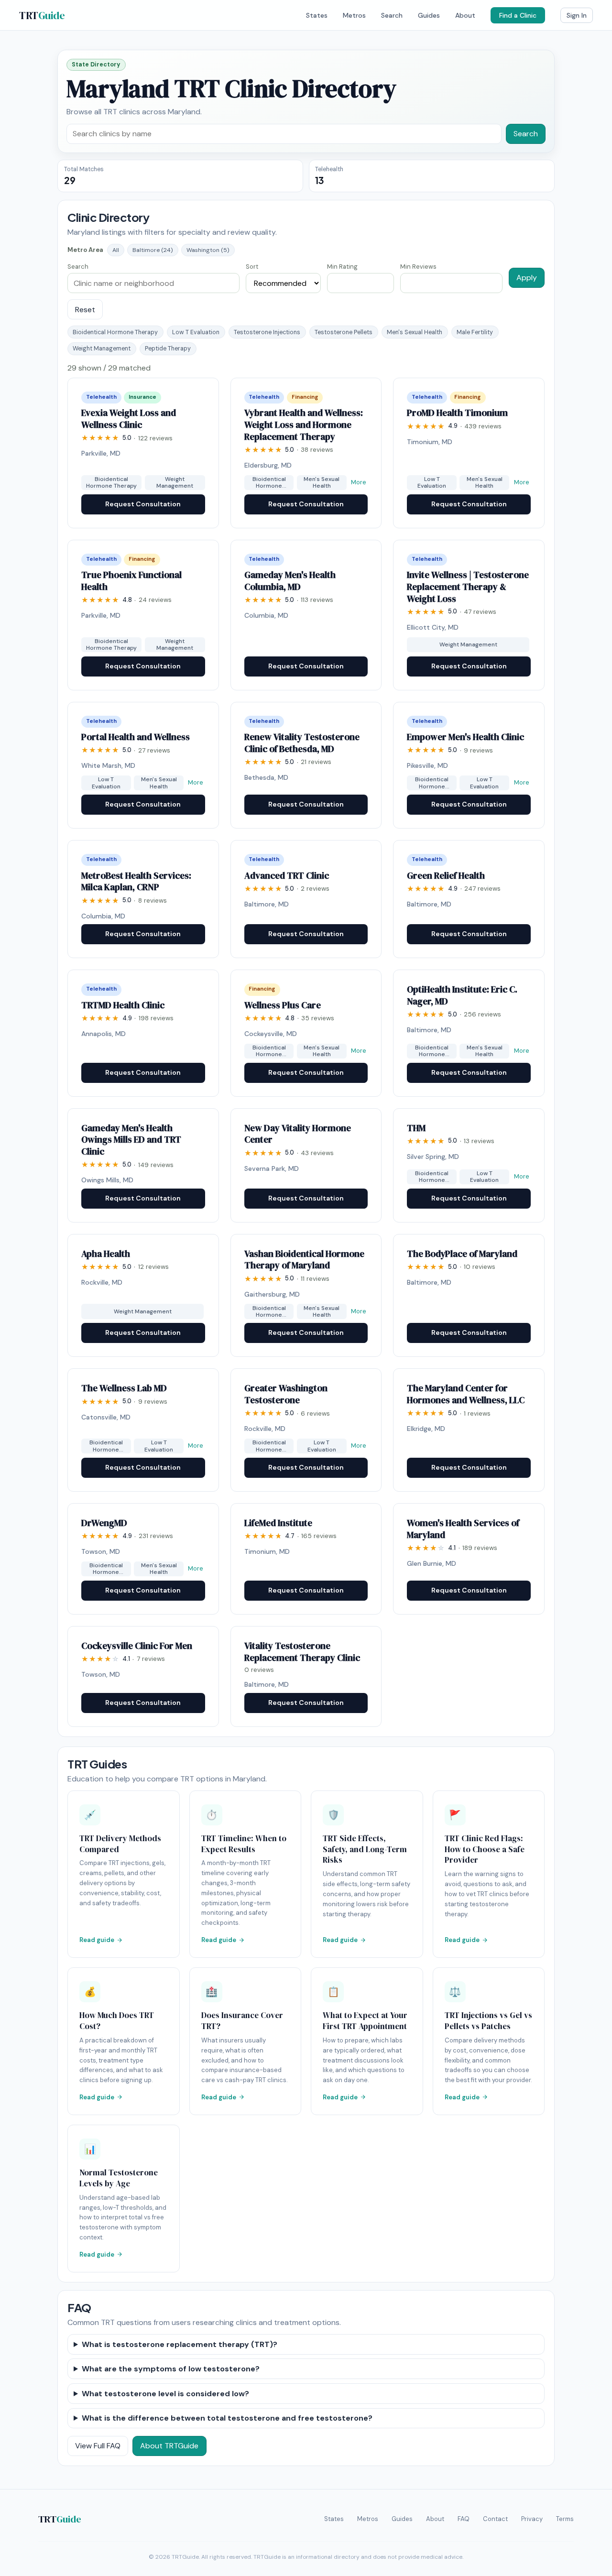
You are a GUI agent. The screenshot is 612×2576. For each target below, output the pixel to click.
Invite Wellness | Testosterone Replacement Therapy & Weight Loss (468, 586)
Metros (354, 15)
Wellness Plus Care (283, 1005)
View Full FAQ (98, 2446)
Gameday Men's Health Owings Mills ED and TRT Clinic (131, 1140)
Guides (429, 15)
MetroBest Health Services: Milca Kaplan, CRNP (136, 881)
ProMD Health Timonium (457, 413)
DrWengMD (104, 1523)
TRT (42, 15)
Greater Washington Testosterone (286, 1394)
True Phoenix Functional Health (131, 581)
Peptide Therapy (168, 349)
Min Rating (342, 267)
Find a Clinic (518, 15)
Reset (85, 310)
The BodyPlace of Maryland (462, 1254)
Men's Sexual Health (415, 332)
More (359, 482)
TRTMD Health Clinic (123, 1005)
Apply (527, 278)
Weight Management (102, 349)
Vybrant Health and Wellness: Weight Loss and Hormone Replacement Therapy (304, 424)
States (317, 15)
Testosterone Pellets (344, 332)
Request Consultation (143, 504)
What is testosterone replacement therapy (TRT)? (180, 2344)
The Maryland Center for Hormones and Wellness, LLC (466, 1394)
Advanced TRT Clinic (287, 875)
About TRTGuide (169, 2446)
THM (416, 1128)
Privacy (532, 2519)
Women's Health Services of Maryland (463, 1529)
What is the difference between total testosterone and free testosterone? (227, 2418)
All (116, 250)
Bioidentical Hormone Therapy (115, 332)
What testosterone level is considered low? (165, 2394)
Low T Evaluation (196, 332)
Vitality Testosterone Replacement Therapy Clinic (302, 1652)
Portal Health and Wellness (136, 737)
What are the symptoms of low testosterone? (171, 2369)
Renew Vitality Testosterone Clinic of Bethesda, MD (302, 743)
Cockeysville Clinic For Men (137, 1646)
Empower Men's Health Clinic (465, 737)
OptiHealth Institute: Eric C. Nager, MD (462, 995)
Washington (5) (208, 250)
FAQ (464, 2519)
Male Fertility (475, 332)
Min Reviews (418, 267)
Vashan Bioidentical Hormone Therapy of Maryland (304, 1260)
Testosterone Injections (267, 332)
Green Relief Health (446, 875)
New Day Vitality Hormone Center (298, 1134)
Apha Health (106, 1254)
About (465, 15)
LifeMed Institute (278, 1523)
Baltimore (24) (153, 250)
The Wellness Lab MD (124, 1388)
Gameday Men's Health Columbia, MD (290, 581)
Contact (495, 2519)
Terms (565, 2519)
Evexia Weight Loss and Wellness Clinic (129, 419)
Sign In (577, 15)
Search (392, 15)
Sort (252, 267)
